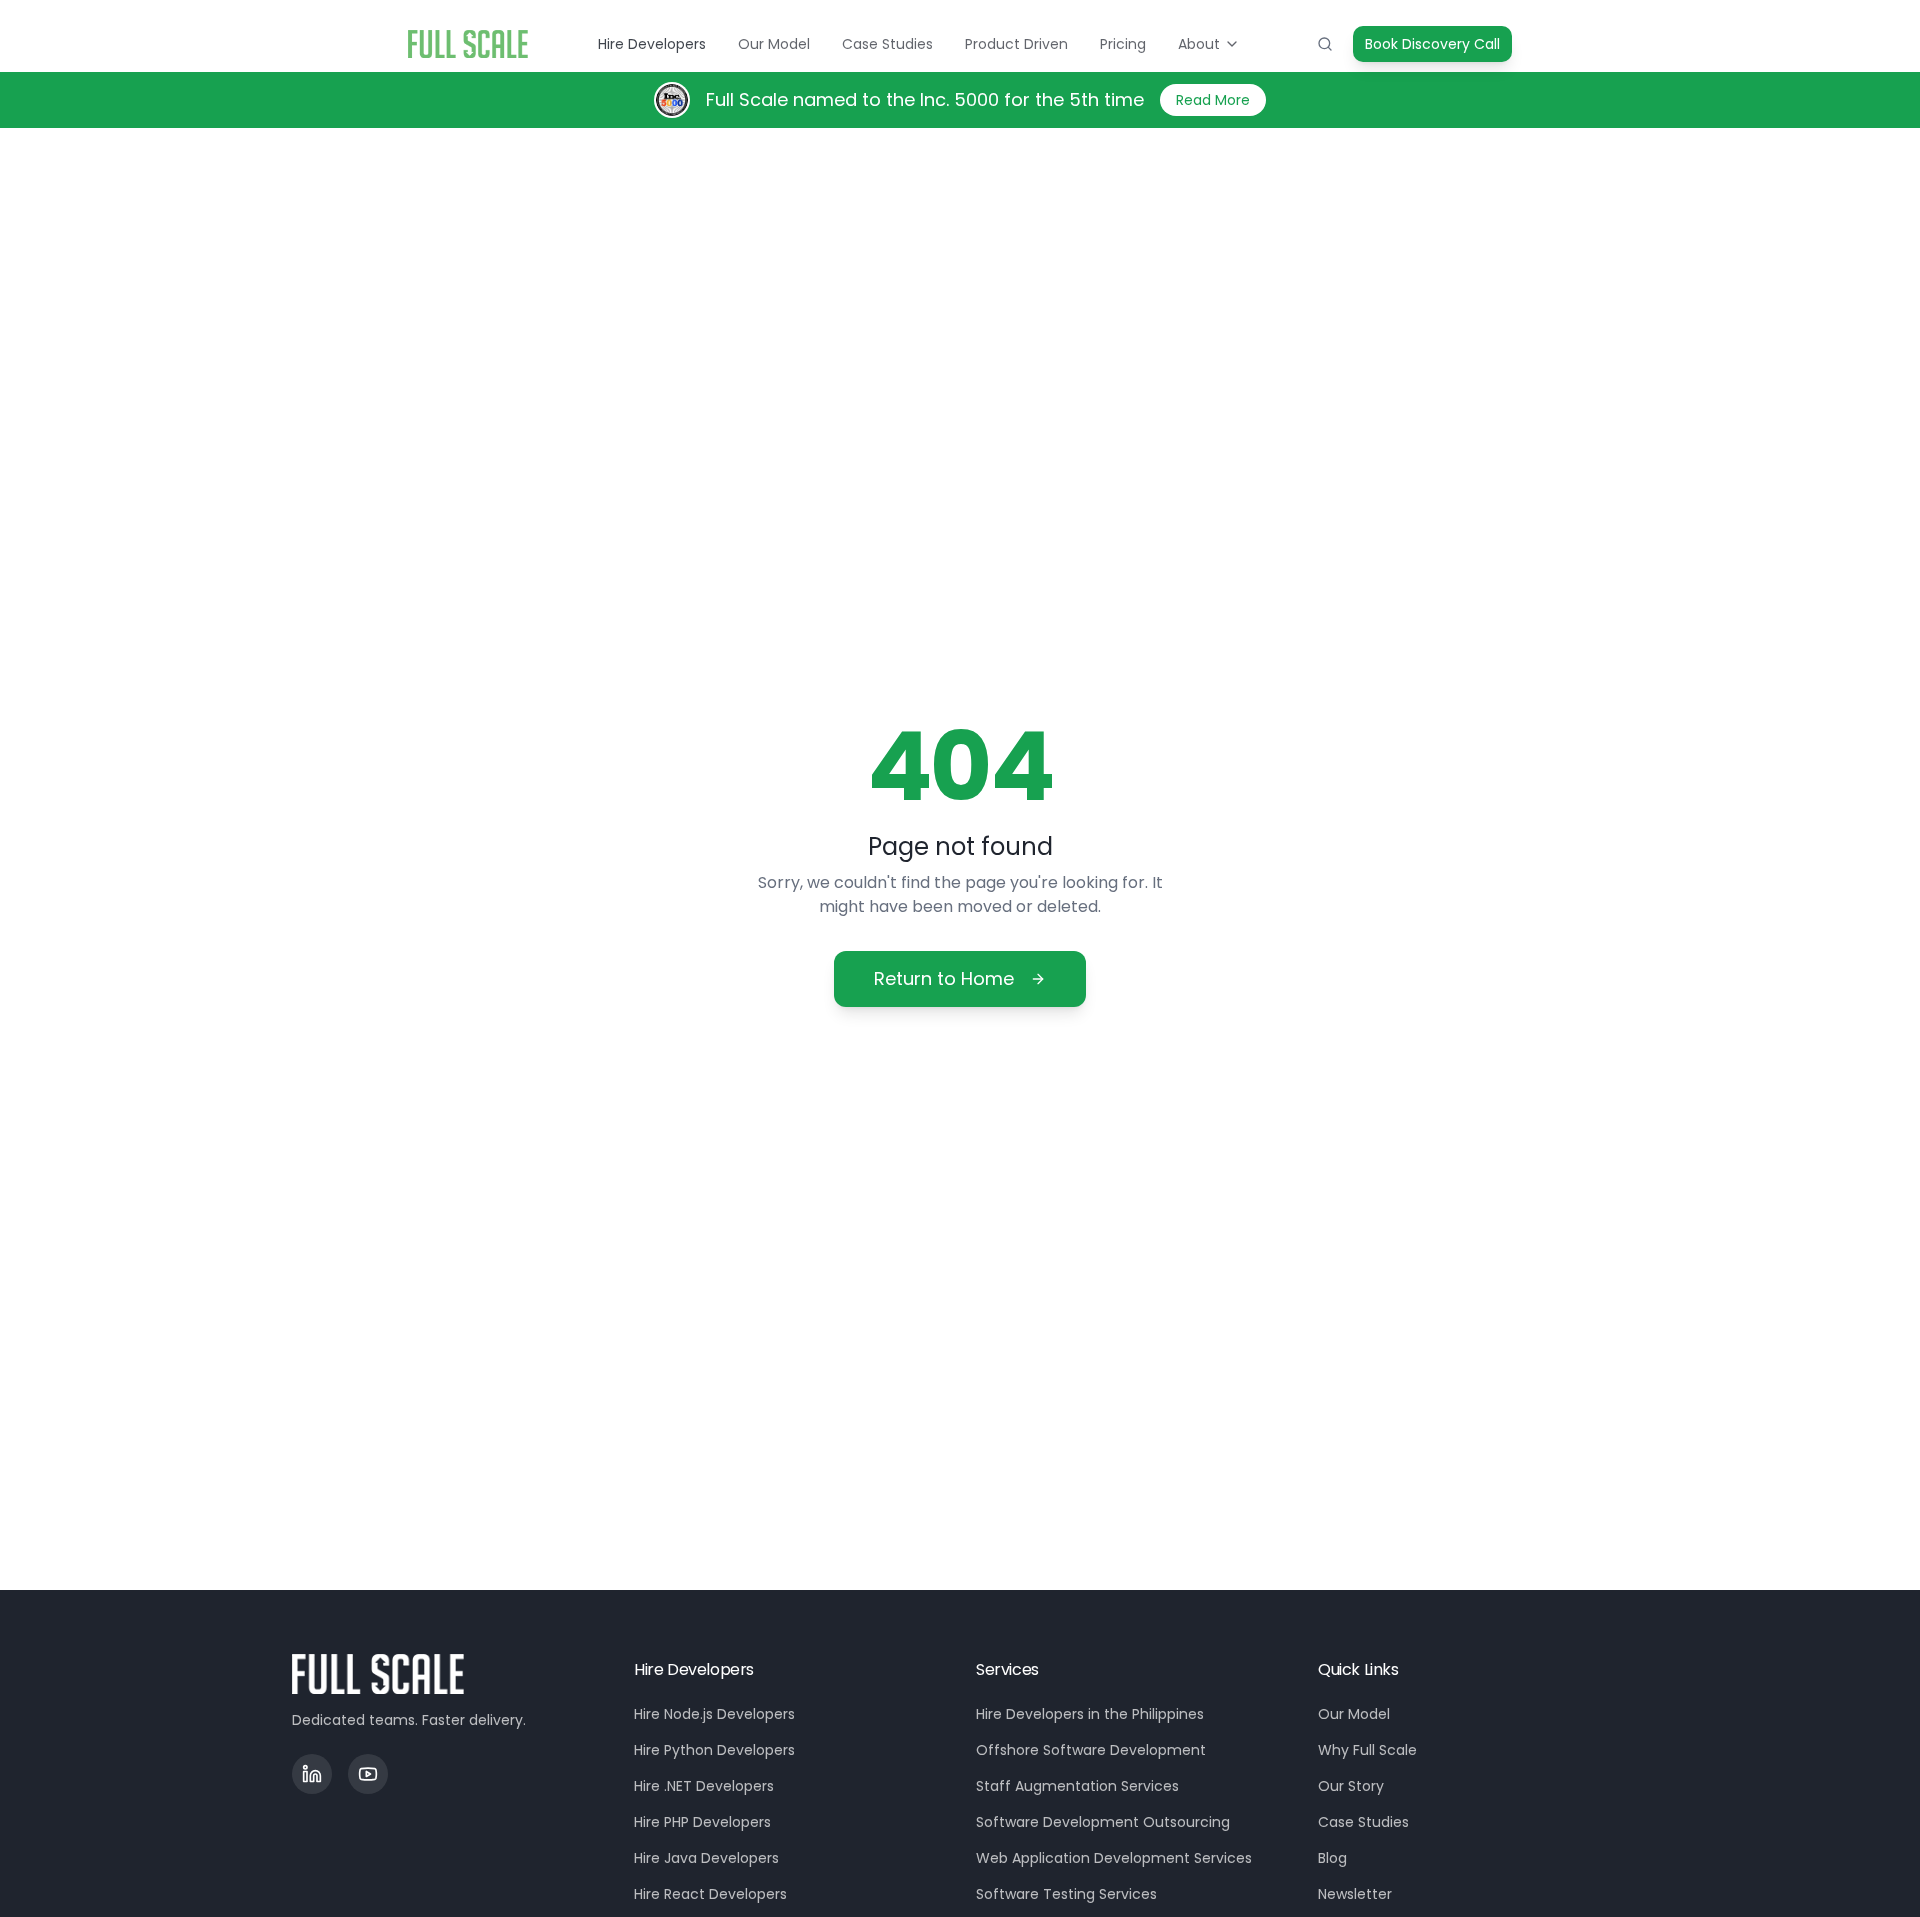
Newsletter (1355, 1894)
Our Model (774, 44)
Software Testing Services (1066, 1894)
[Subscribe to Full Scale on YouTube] (368, 1774)
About (1199, 44)
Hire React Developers (710, 1894)
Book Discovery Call (1432, 44)
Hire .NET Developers (704, 1786)
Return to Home (944, 978)
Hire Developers (652, 44)
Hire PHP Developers (702, 1822)
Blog (1332, 1858)
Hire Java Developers (706, 1858)
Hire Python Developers (714, 1750)
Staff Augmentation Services (1077, 1786)
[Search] (1325, 44)
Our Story (1351, 1786)
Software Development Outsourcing (1103, 1822)
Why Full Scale (1367, 1750)
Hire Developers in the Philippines (1090, 1714)
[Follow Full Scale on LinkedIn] (312, 1774)
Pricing (1123, 44)
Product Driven (1016, 44)
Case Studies (887, 44)
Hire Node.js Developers (714, 1714)
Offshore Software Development (1091, 1750)
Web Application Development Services (1114, 1858)
